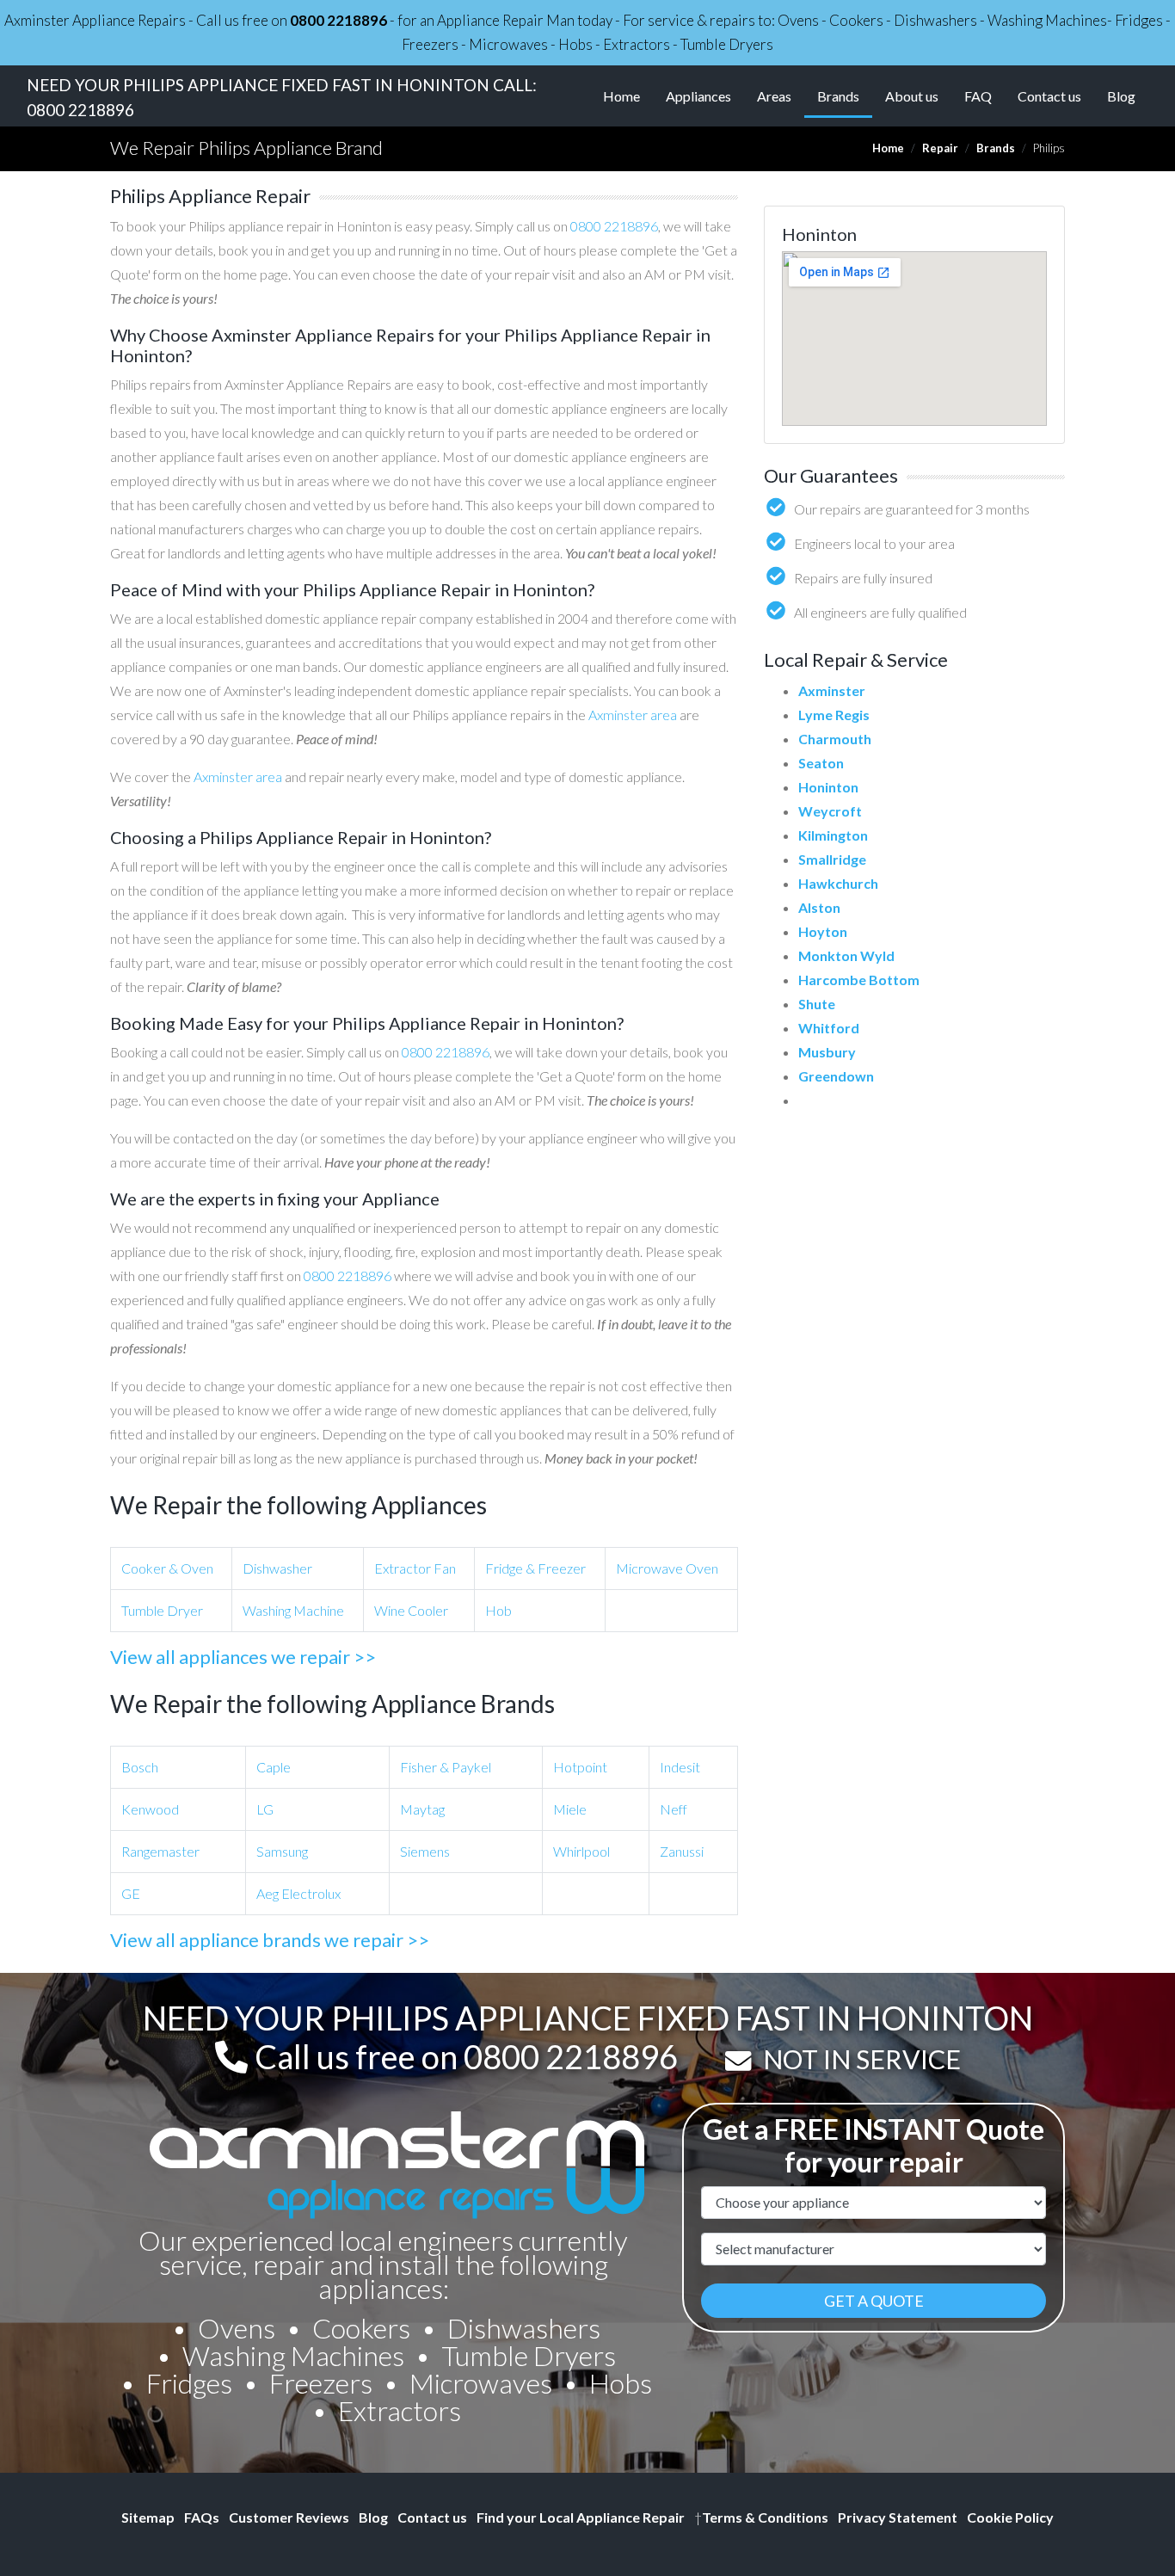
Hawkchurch (838, 883)
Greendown (836, 1076)
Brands (845, 96)
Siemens (425, 1851)
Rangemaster (160, 1851)
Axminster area (633, 715)
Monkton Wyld (846, 955)
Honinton (828, 787)
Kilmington (833, 835)
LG (265, 1809)
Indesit (680, 1767)
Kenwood (150, 1809)
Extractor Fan (415, 1568)
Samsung (282, 1851)
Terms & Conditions (761, 2517)
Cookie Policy (1010, 2517)
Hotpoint (580, 1767)
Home (621, 96)
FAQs (202, 2517)
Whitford (829, 1028)
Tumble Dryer (162, 1610)
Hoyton (823, 931)
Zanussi (682, 1851)
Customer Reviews (289, 2517)
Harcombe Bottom (859, 980)
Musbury (827, 1052)
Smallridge (832, 859)
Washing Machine (293, 1610)
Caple (274, 1767)
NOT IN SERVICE (862, 2059)
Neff (674, 1809)
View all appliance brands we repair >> (270, 1940)
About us (912, 96)
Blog (1121, 96)
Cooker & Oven (167, 1568)
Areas (774, 96)
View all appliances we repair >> (243, 1657)
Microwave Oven (667, 1568)
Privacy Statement (898, 2517)
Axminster (832, 690)
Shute (817, 1004)
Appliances (698, 96)
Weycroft (830, 811)
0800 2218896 (338, 20)
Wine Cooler (411, 1610)
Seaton (821, 763)
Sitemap (148, 2517)
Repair (940, 148)
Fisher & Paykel (446, 1767)
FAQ (978, 96)
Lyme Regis (834, 715)
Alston (819, 907)
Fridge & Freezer (535, 1568)
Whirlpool (581, 1851)
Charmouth (835, 739)
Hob (498, 1610)
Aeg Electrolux (298, 1893)
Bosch (140, 1767)
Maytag (422, 1809)
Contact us (1049, 96)
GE (131, 1893)
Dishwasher (277, 1568)
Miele (570, 1809)
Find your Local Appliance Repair (581, 2517)
